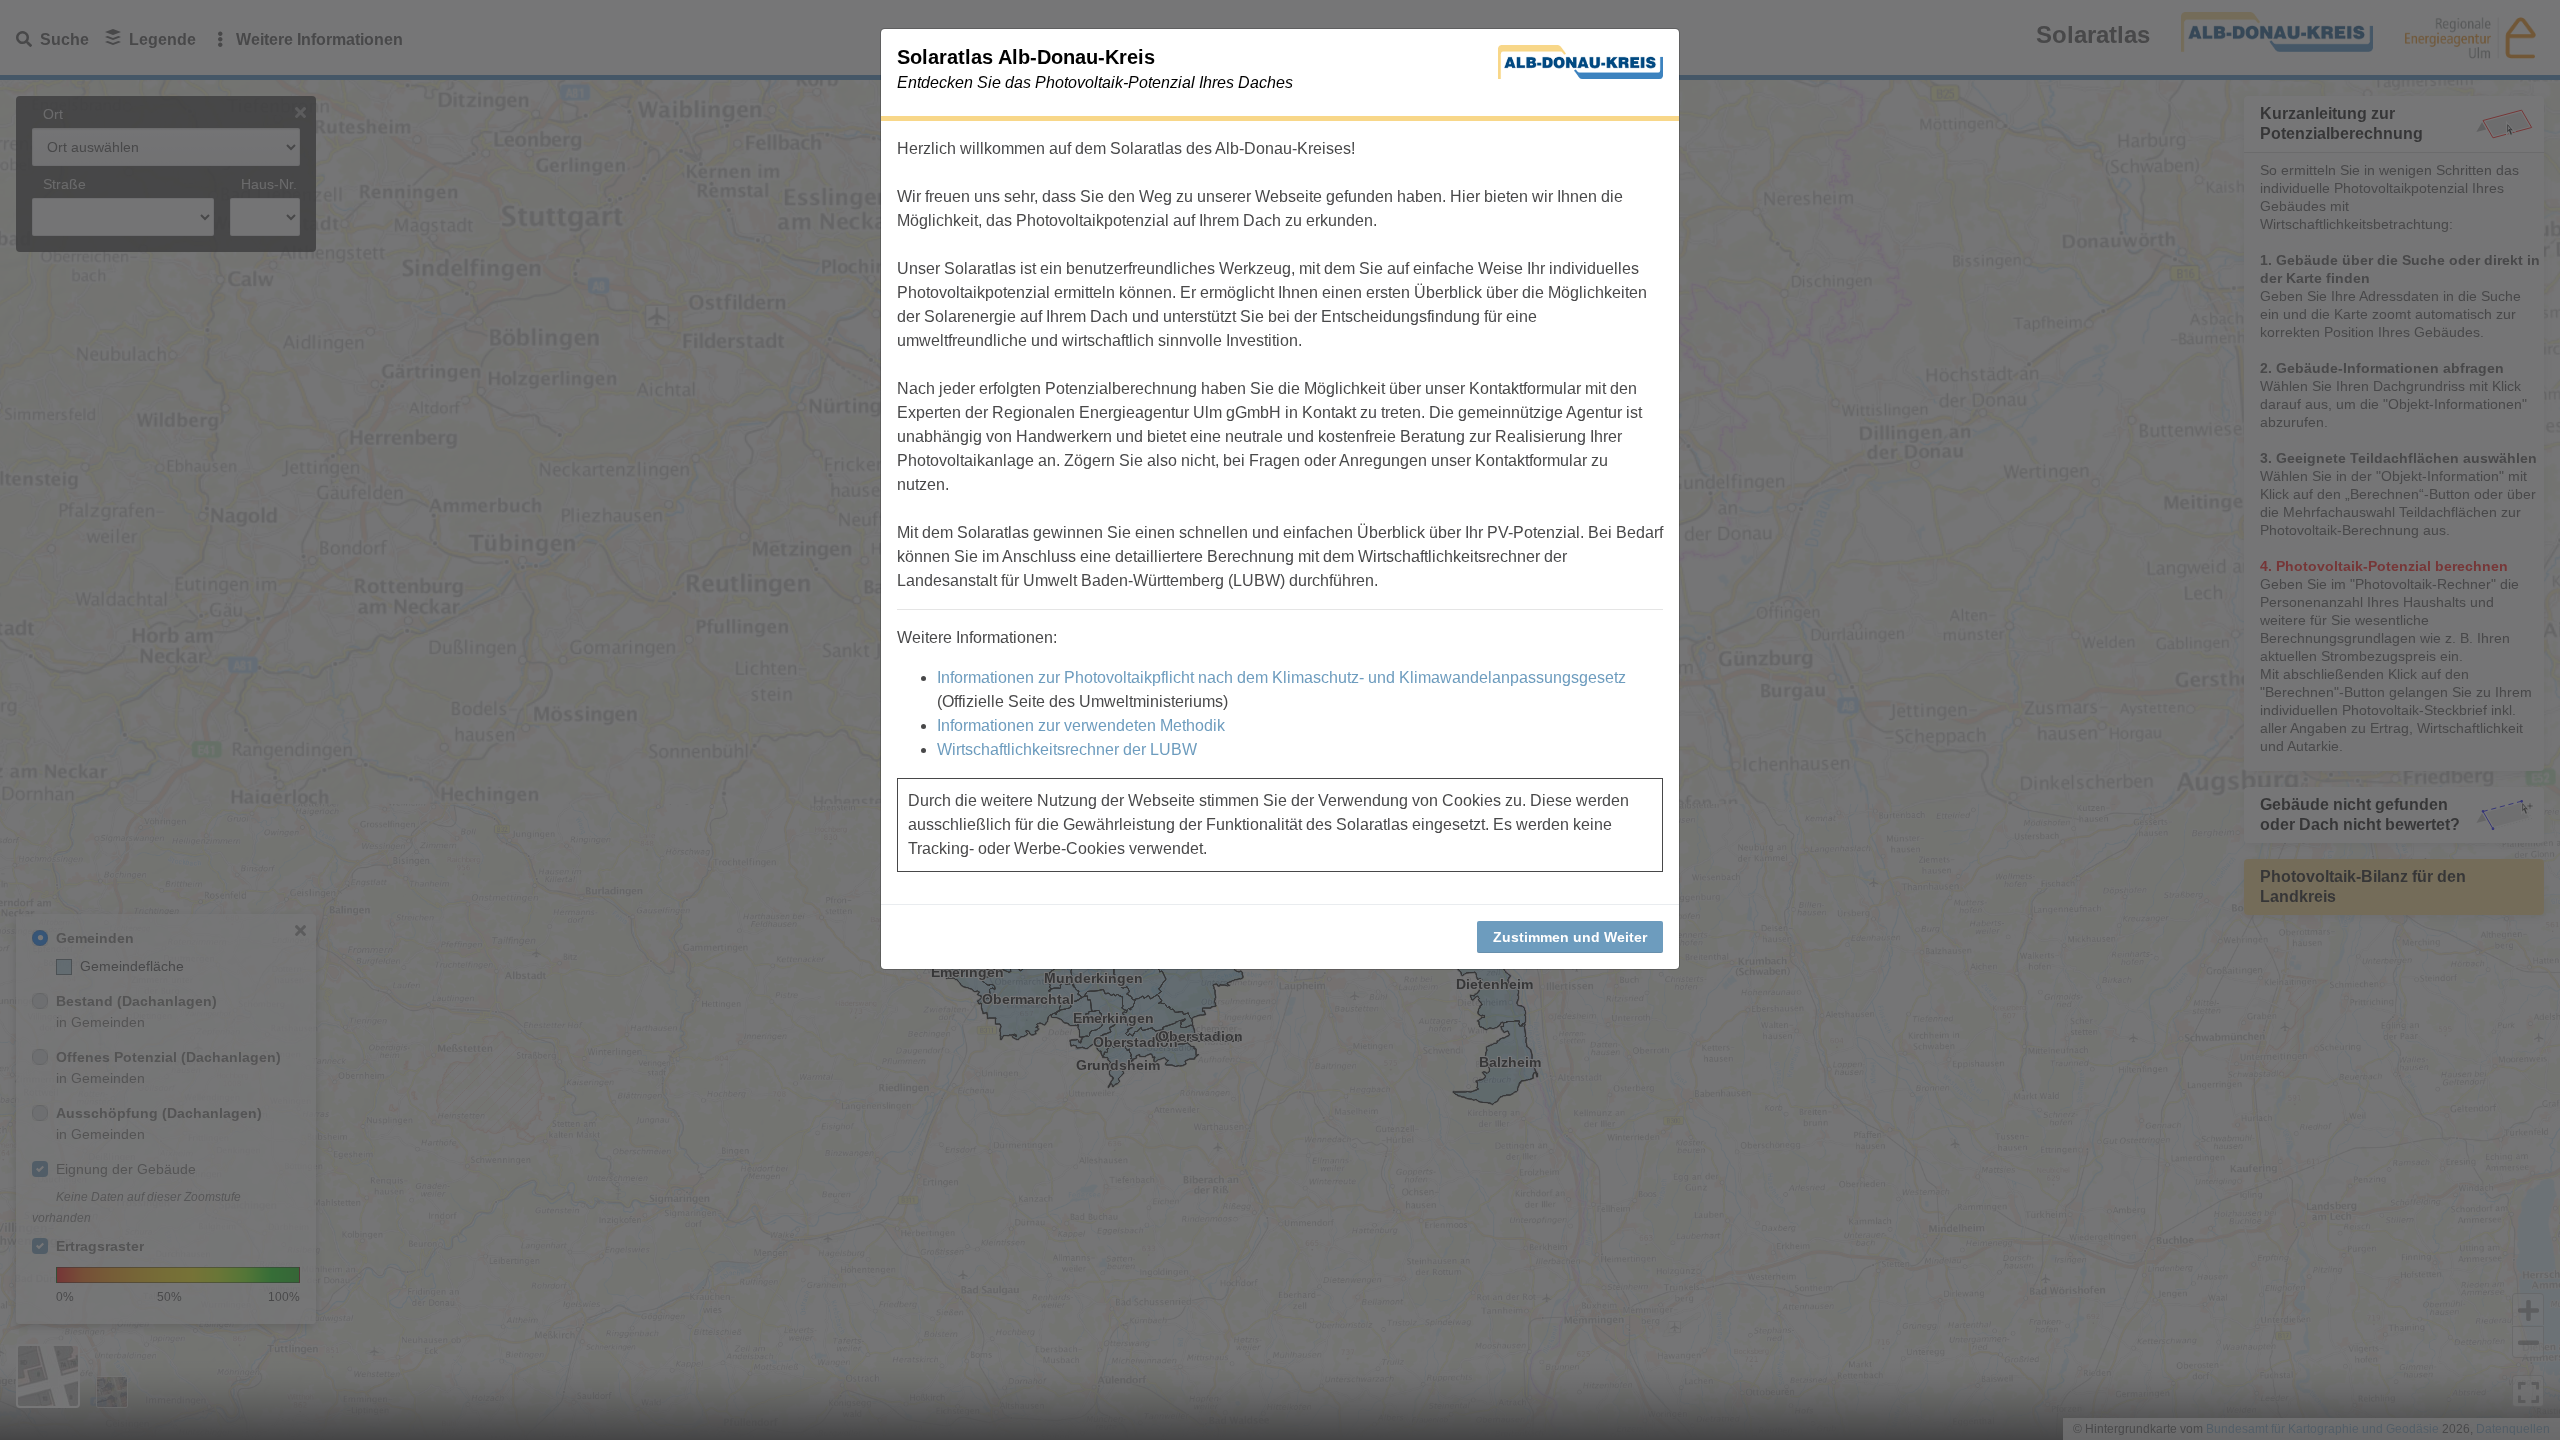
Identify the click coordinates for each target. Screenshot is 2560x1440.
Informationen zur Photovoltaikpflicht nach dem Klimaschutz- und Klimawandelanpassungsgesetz (1281, 677)
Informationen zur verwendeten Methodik (1081, 725)
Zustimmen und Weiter (1570, 937)
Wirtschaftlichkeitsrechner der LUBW (1067, 749)
